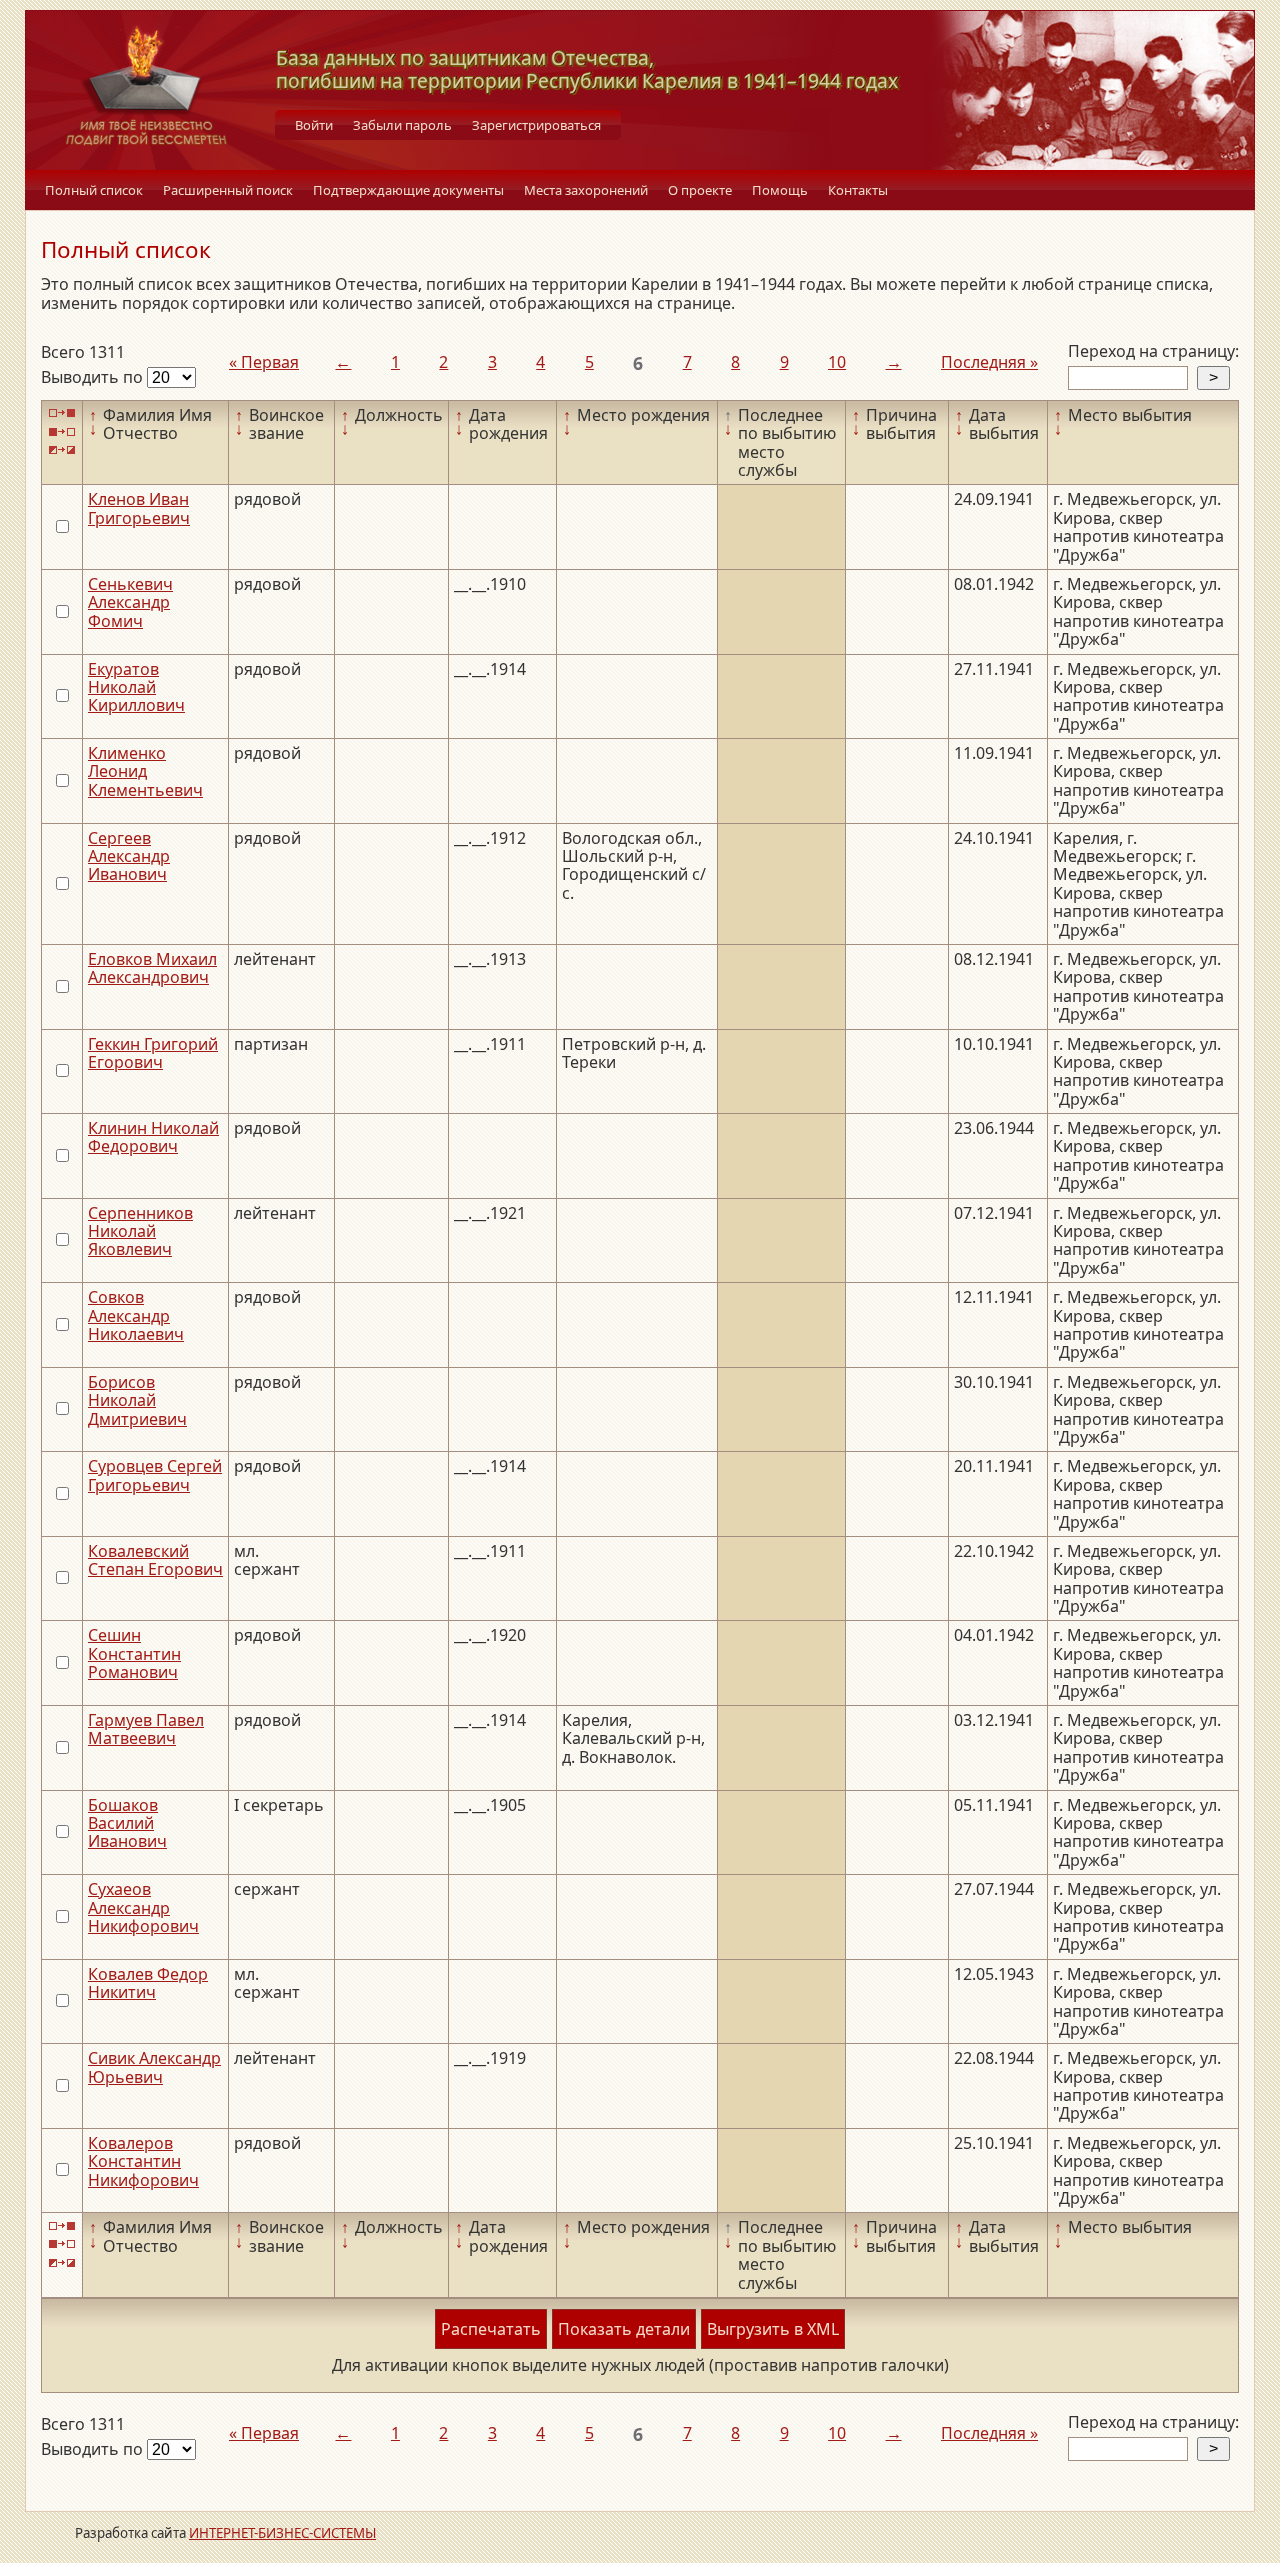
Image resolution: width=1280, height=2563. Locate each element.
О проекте (700, 190)
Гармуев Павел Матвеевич (146, 1729)
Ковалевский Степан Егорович (155, 1560)
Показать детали (624, 2329)
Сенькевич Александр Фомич (130, 602)
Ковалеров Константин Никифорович (143, 2161)
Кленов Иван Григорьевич (139, 508)
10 (837, 362)
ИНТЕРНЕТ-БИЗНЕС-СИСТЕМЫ (282, 2533)
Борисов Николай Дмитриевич (137, 1400)
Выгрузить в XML (773, 2329)
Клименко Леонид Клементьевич (145, 771)
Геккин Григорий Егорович (153, 1053)
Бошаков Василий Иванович (127, 1823)
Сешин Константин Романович (134, 1653)
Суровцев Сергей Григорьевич (155, 1475)
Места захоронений (586, 190)
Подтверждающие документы (408, 190)
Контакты (858, 190)
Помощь (780, 190)
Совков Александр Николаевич (136, 1315)
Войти (314, 125)
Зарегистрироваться (536, 125)
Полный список (94, 190)
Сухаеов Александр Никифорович (143, 1907)
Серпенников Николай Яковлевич (140, 1231)
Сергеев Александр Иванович (129, 856)
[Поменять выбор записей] (62, 450)
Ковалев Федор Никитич (148, 1983)
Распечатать (491, 2329)
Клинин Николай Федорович (153, 1137)
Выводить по (94, 377)
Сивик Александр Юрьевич (154, 2067)
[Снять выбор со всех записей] (62, 431)
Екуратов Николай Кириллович (136, 687)
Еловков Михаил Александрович (152, 968)
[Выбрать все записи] (62, 413)
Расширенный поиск (228, 190)
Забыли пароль (402, 125)
